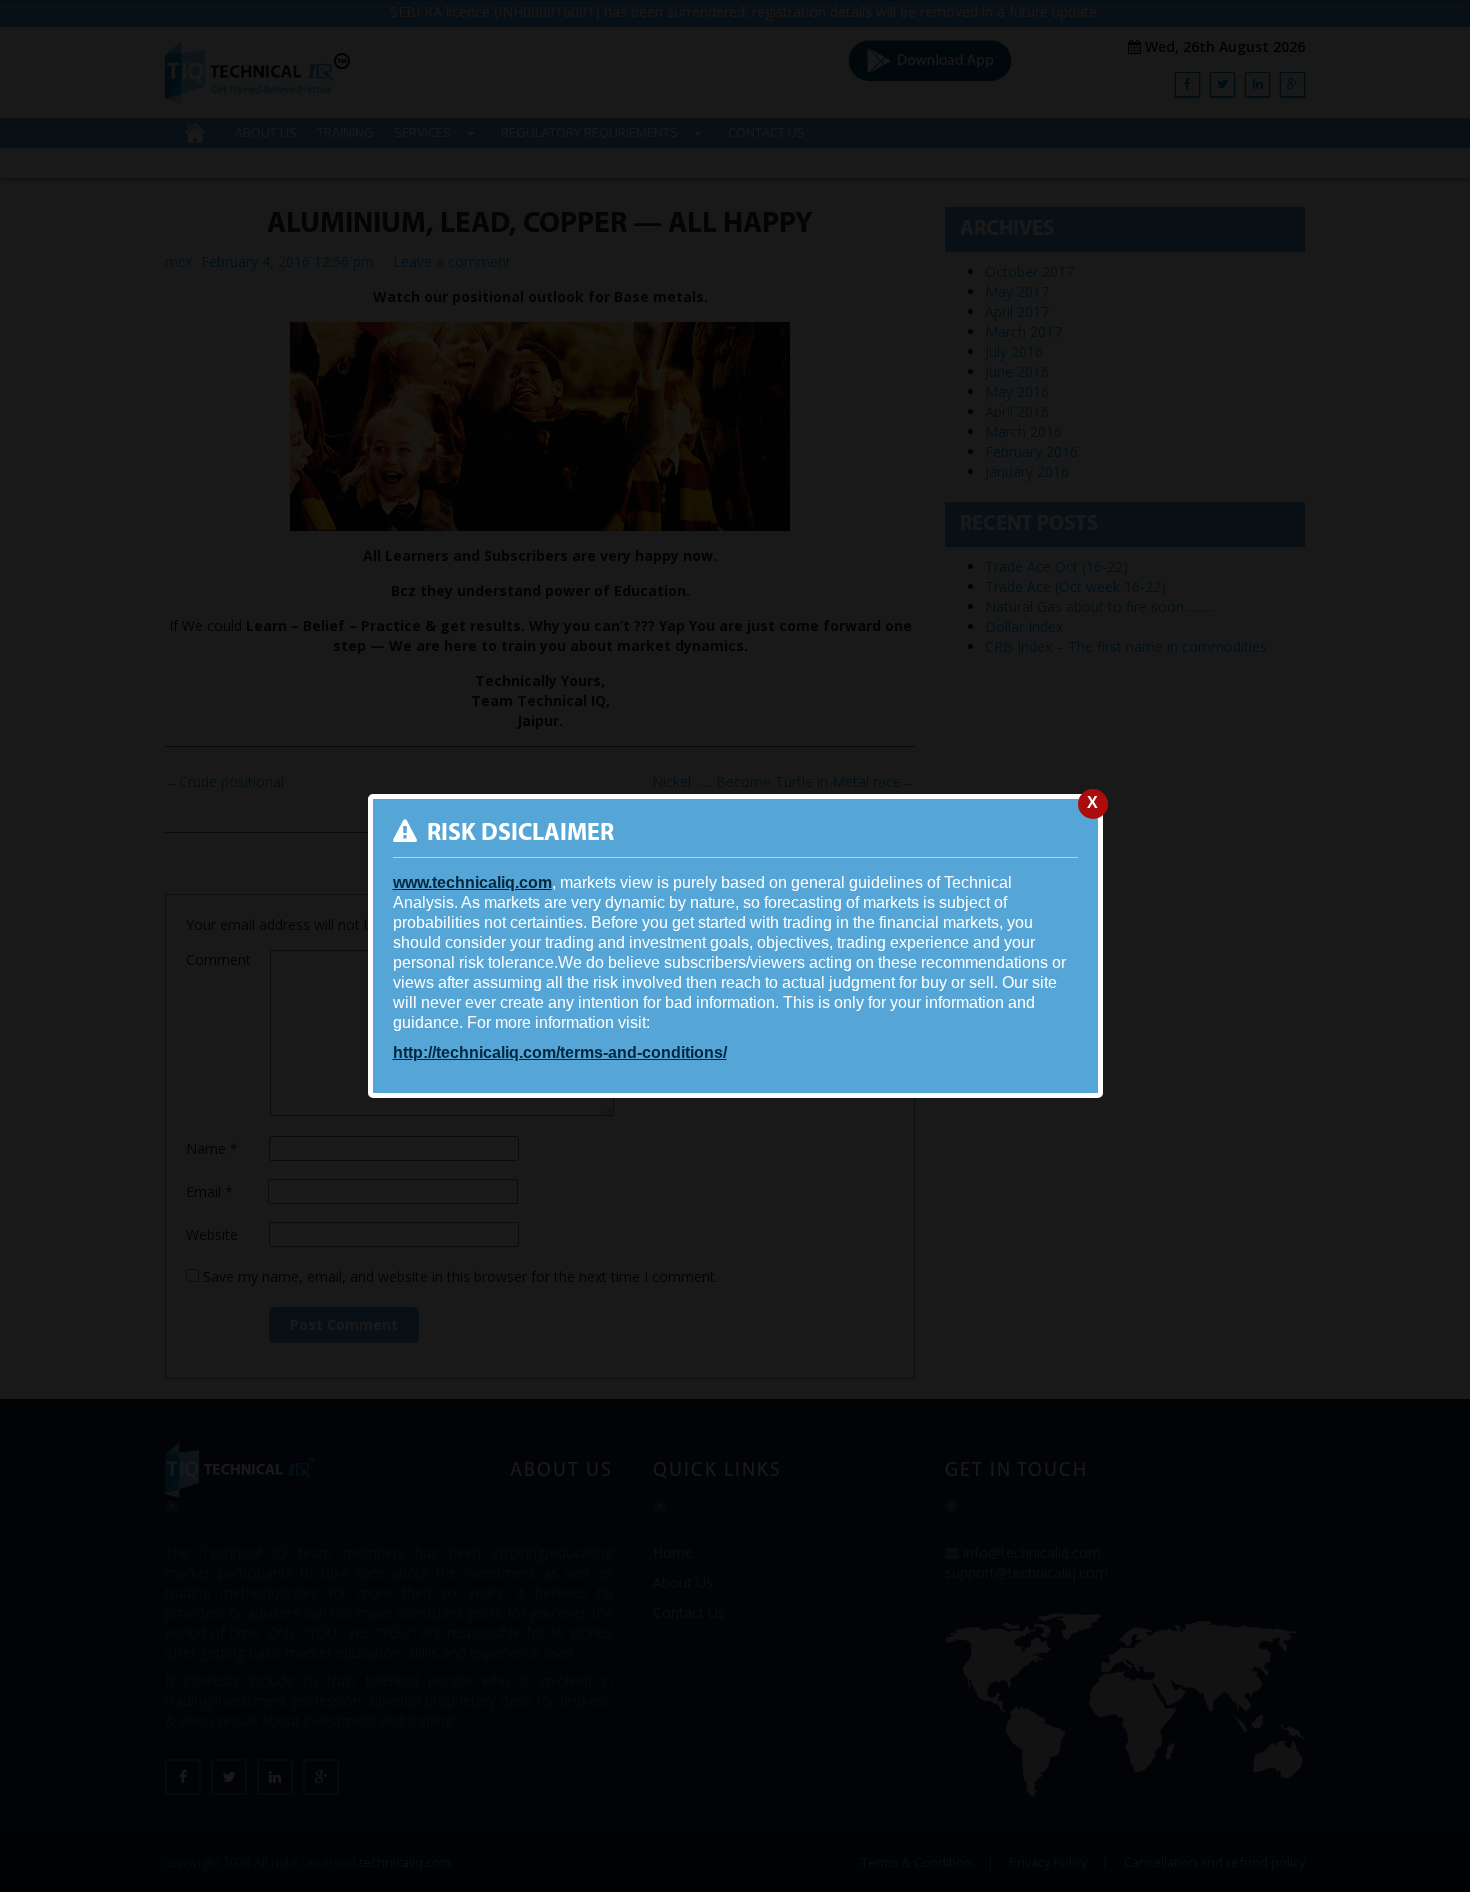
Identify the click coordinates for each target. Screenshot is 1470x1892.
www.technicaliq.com (472, 882)
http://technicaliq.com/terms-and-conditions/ (560, 1052)
